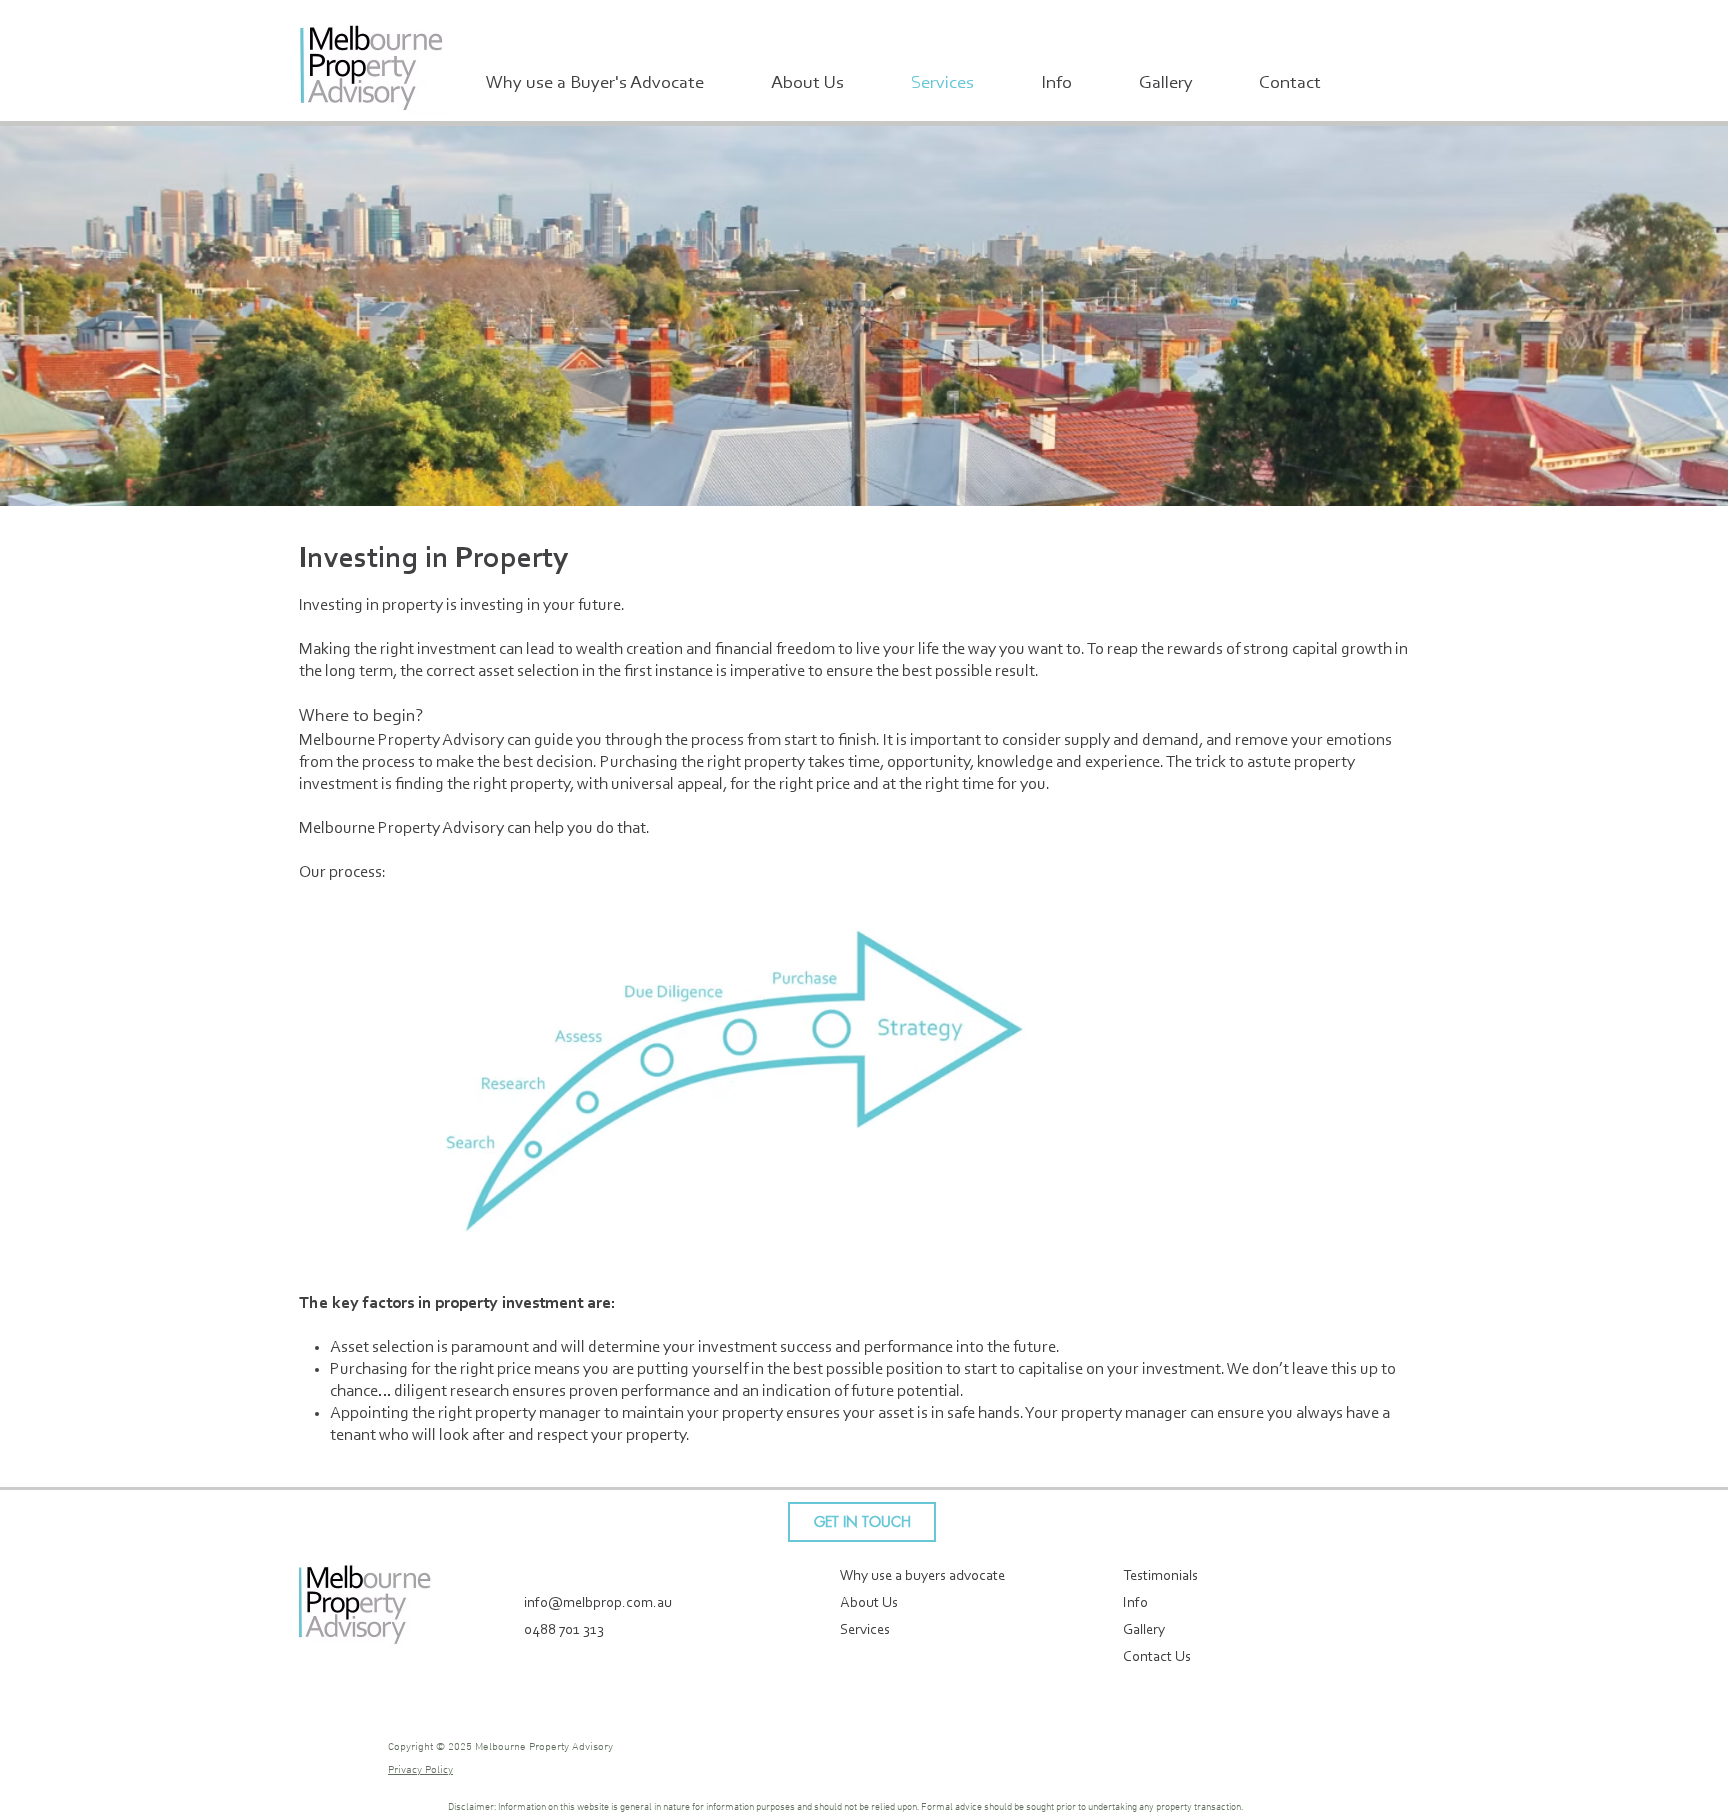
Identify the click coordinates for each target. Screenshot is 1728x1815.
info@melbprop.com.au (598, 1603)
